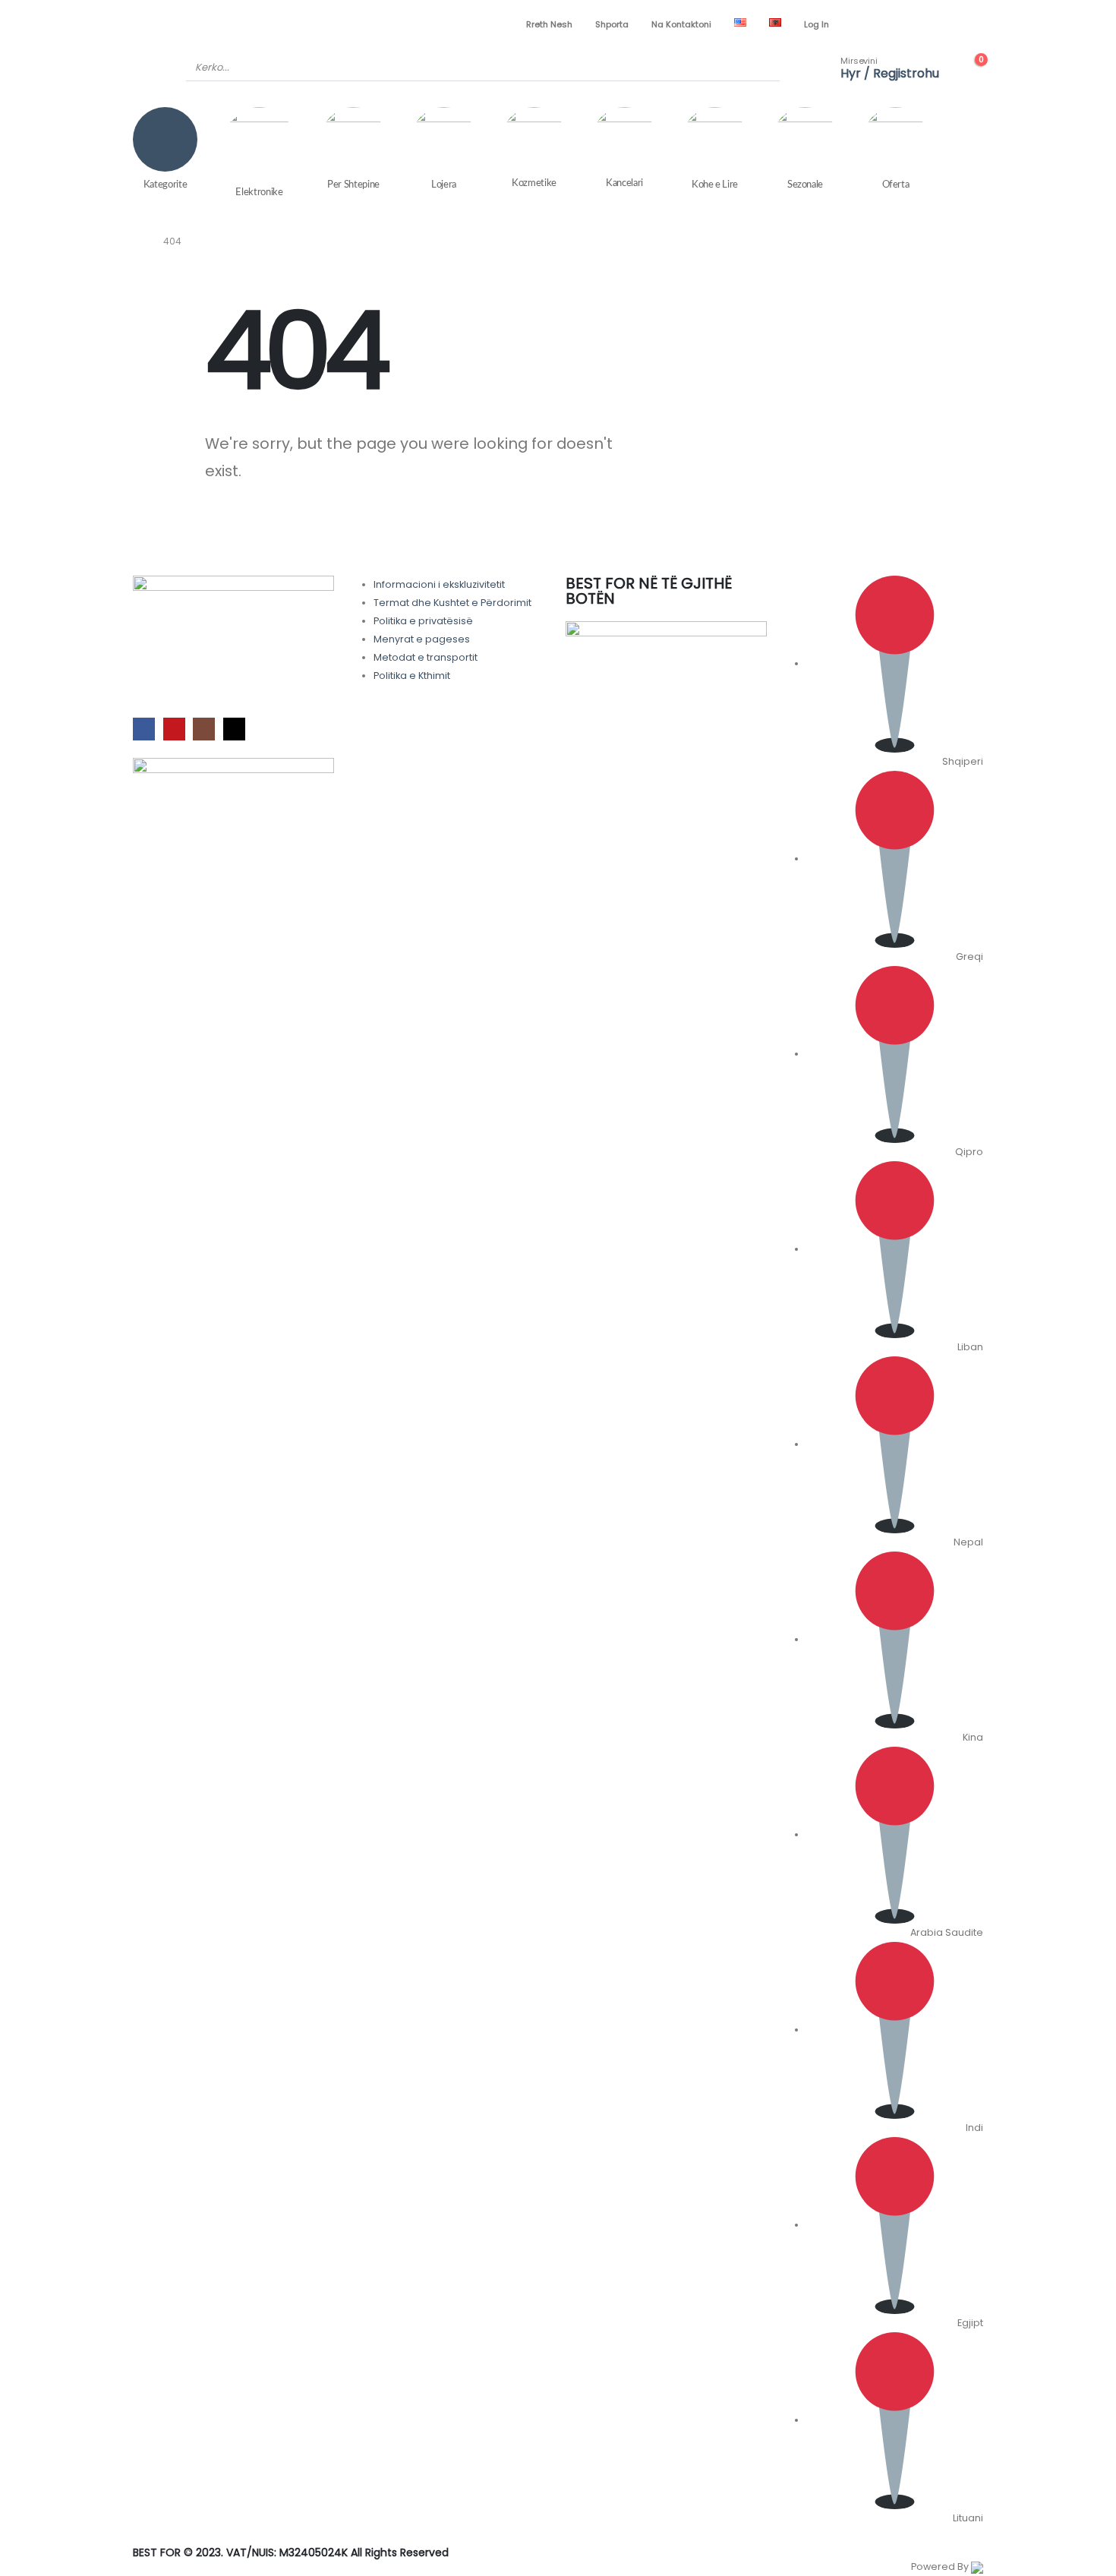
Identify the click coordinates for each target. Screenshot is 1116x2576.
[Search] (758, 68)
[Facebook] (894, 24)
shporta (612, 24)
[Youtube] (920, 24)
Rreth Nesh (549, 24)
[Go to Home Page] (137, 241)
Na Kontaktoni (681, 24)
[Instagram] (946, 24)
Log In (817, 24)
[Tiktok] (972, 24)
